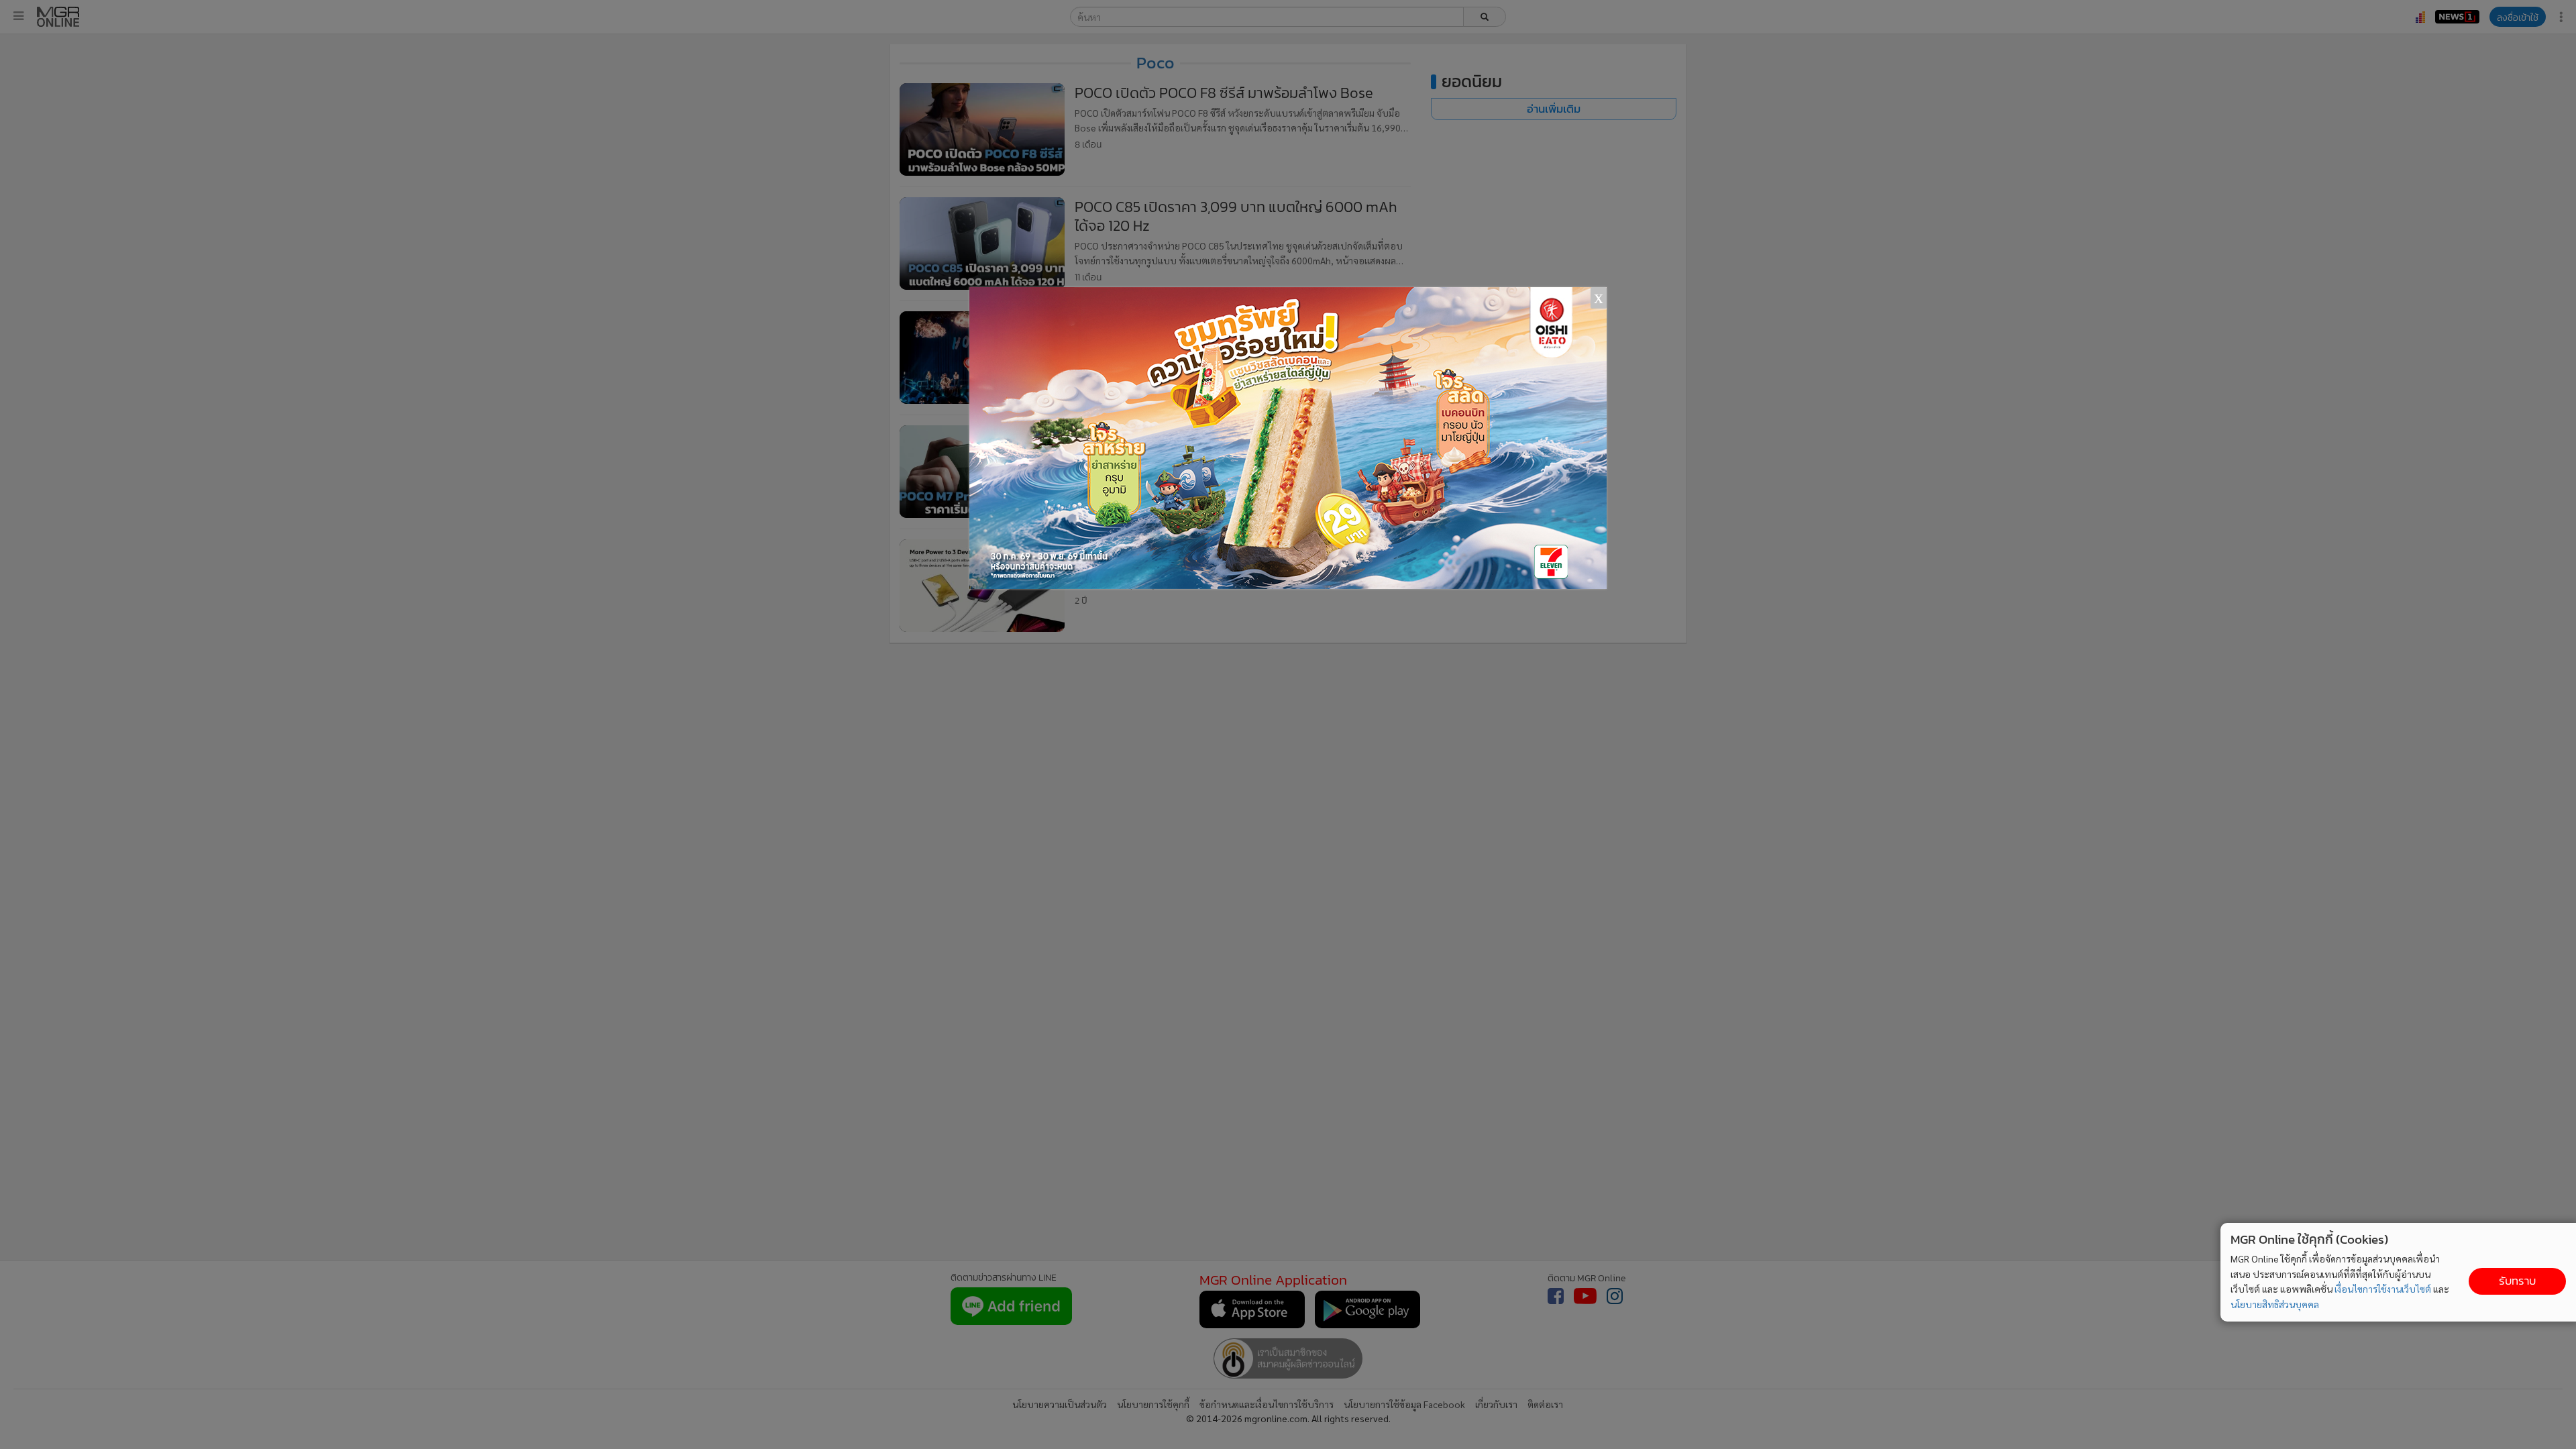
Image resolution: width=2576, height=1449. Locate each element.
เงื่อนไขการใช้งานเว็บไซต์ (2383, 1289)
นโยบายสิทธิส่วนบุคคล (2275, 1304)
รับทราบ (2517, 1281)
